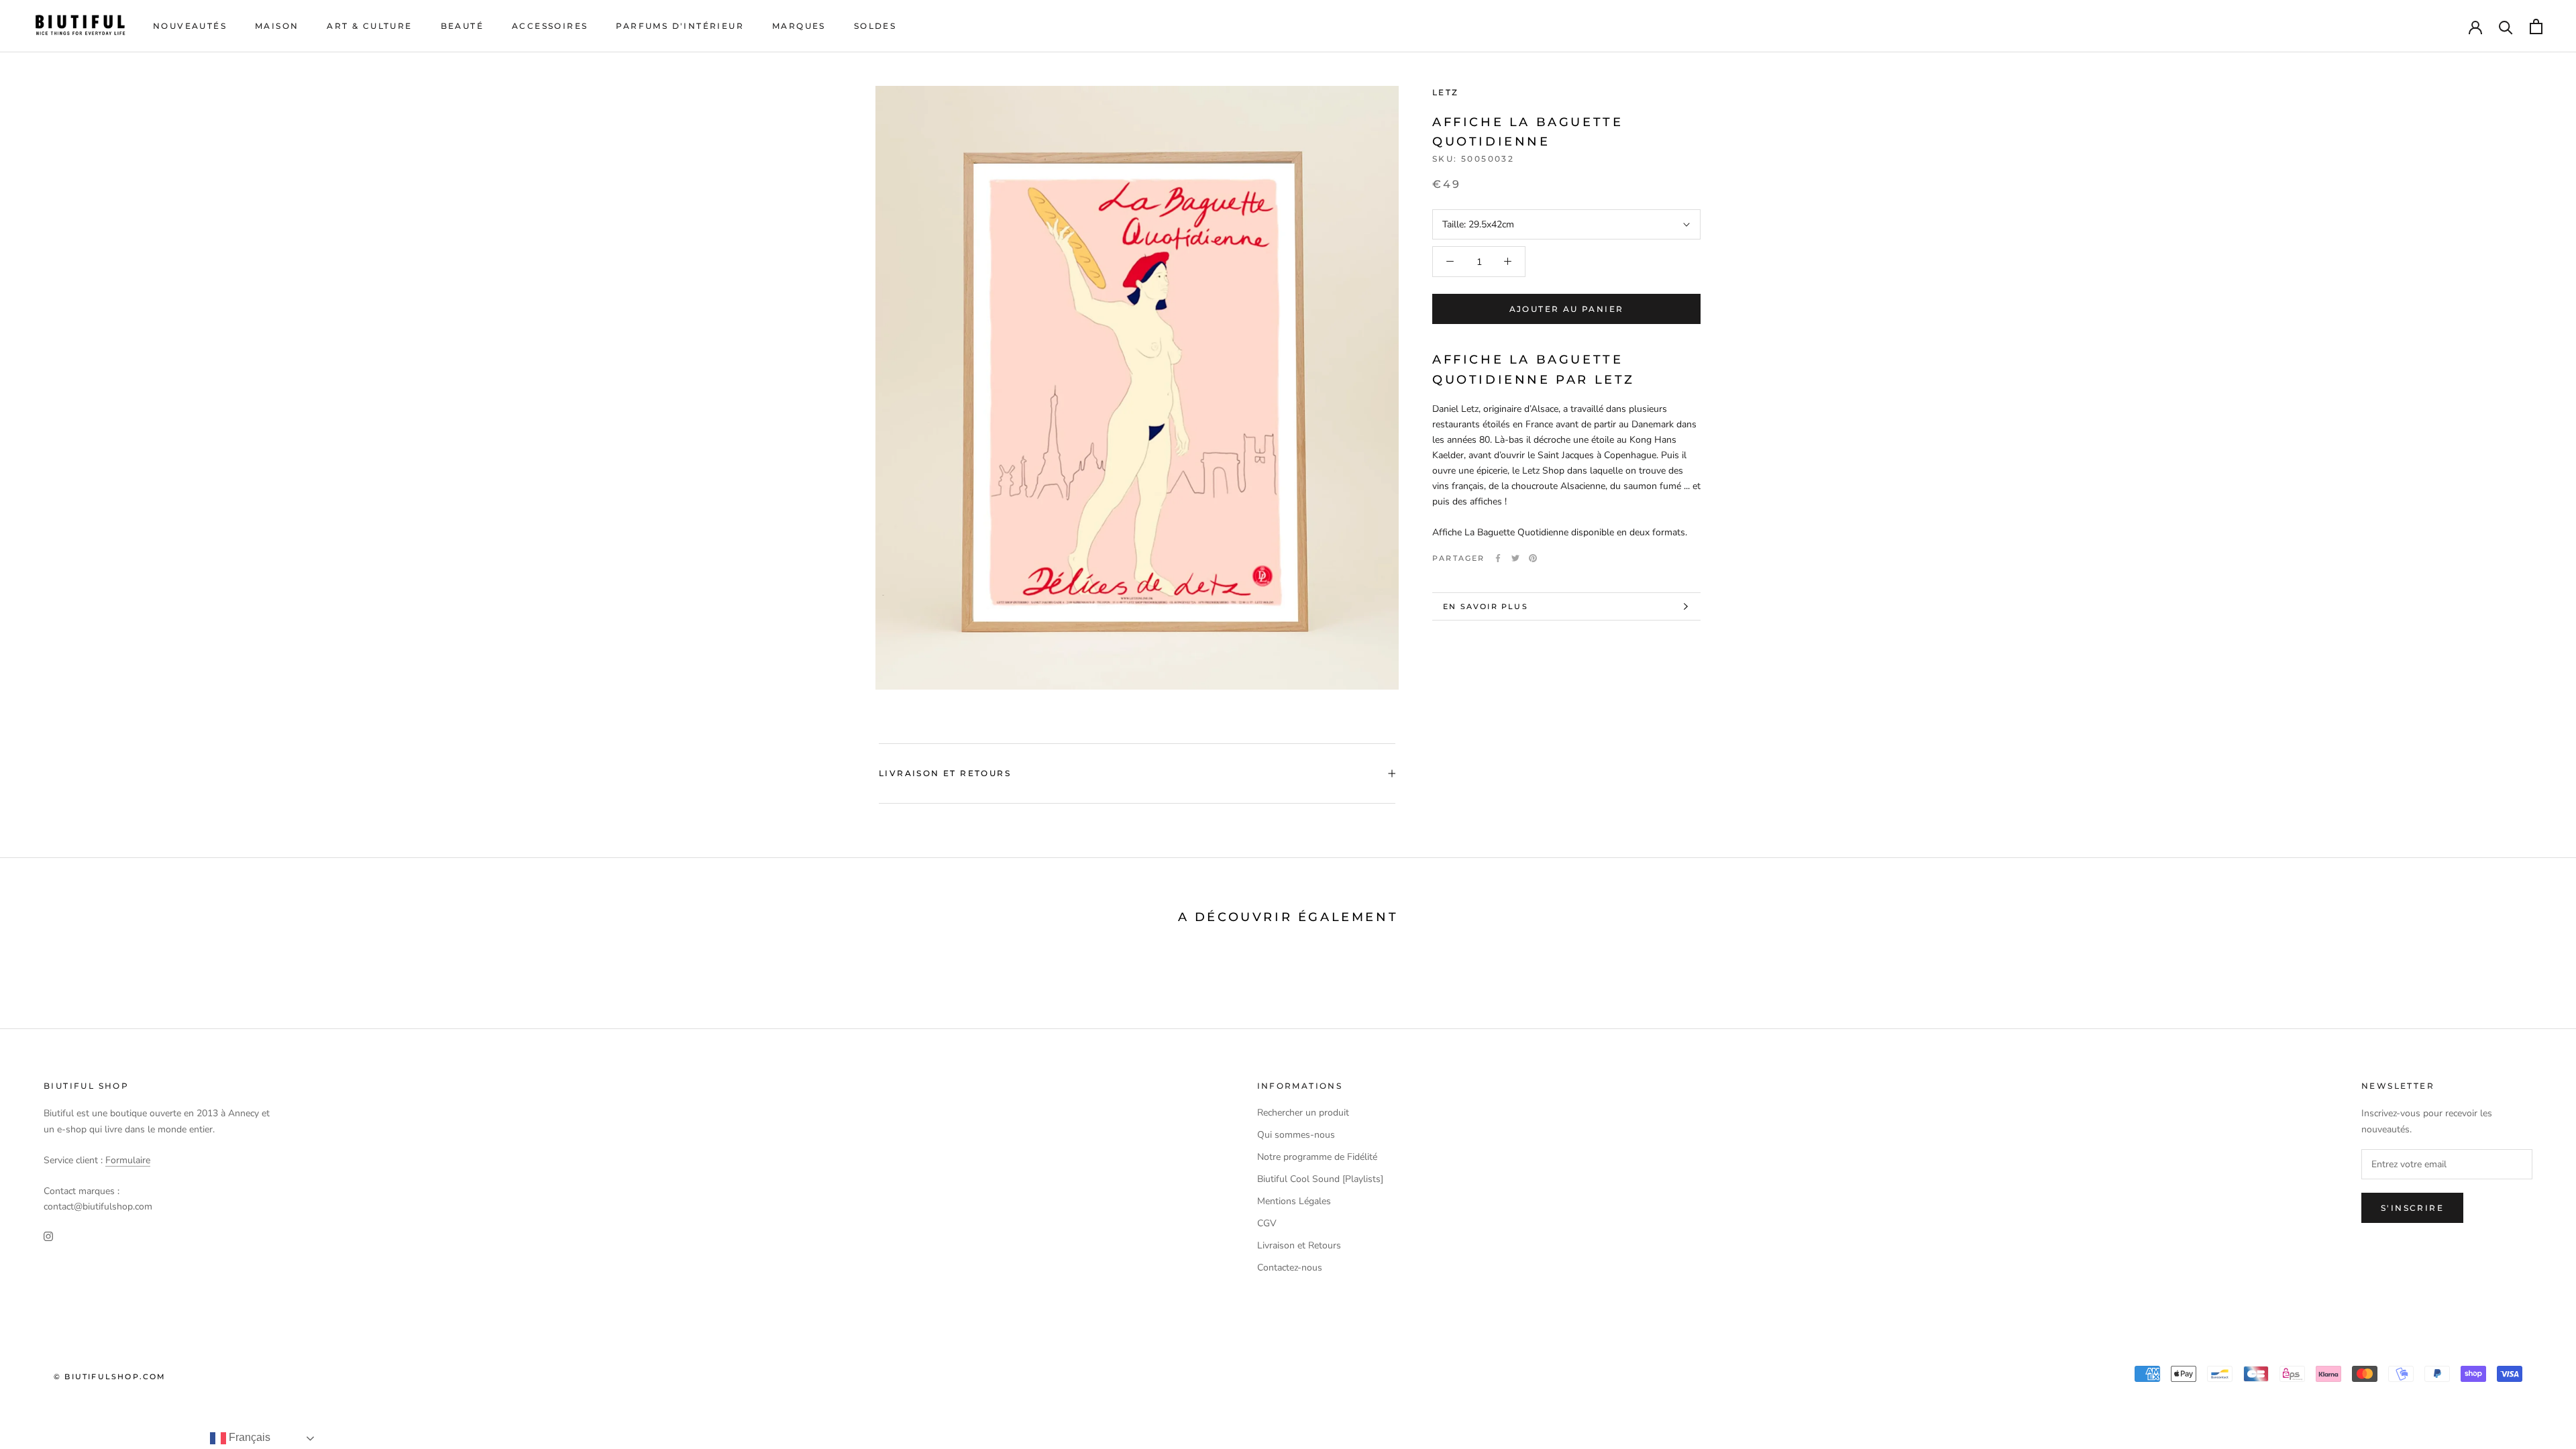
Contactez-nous (1290, 1268)
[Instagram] (48, 1235)
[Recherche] (2506, 26)
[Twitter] (1515, 558)
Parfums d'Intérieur (680, 26)
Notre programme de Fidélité (1317, 1157)
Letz (1446, 92)
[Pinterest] (1533, 558)
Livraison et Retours (945, 773)
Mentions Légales (1294, 1201)
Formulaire (128, 1160)
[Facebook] (1498, 558)
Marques (799, 26)
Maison (277, 26)
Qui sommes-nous (1296, 1135)
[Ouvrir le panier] (2536, 26)
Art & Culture (369, 26)
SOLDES (875, 26)
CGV (1267, 1223)
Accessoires (550, 26)
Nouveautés (190, 26)
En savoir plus (1486, 606)
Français (248, 1437)
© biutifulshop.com (110, 1377)
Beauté (462, 26)
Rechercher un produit (1303, 1113)
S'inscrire (2412, 1208)
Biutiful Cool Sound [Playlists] (1320, 1179)
